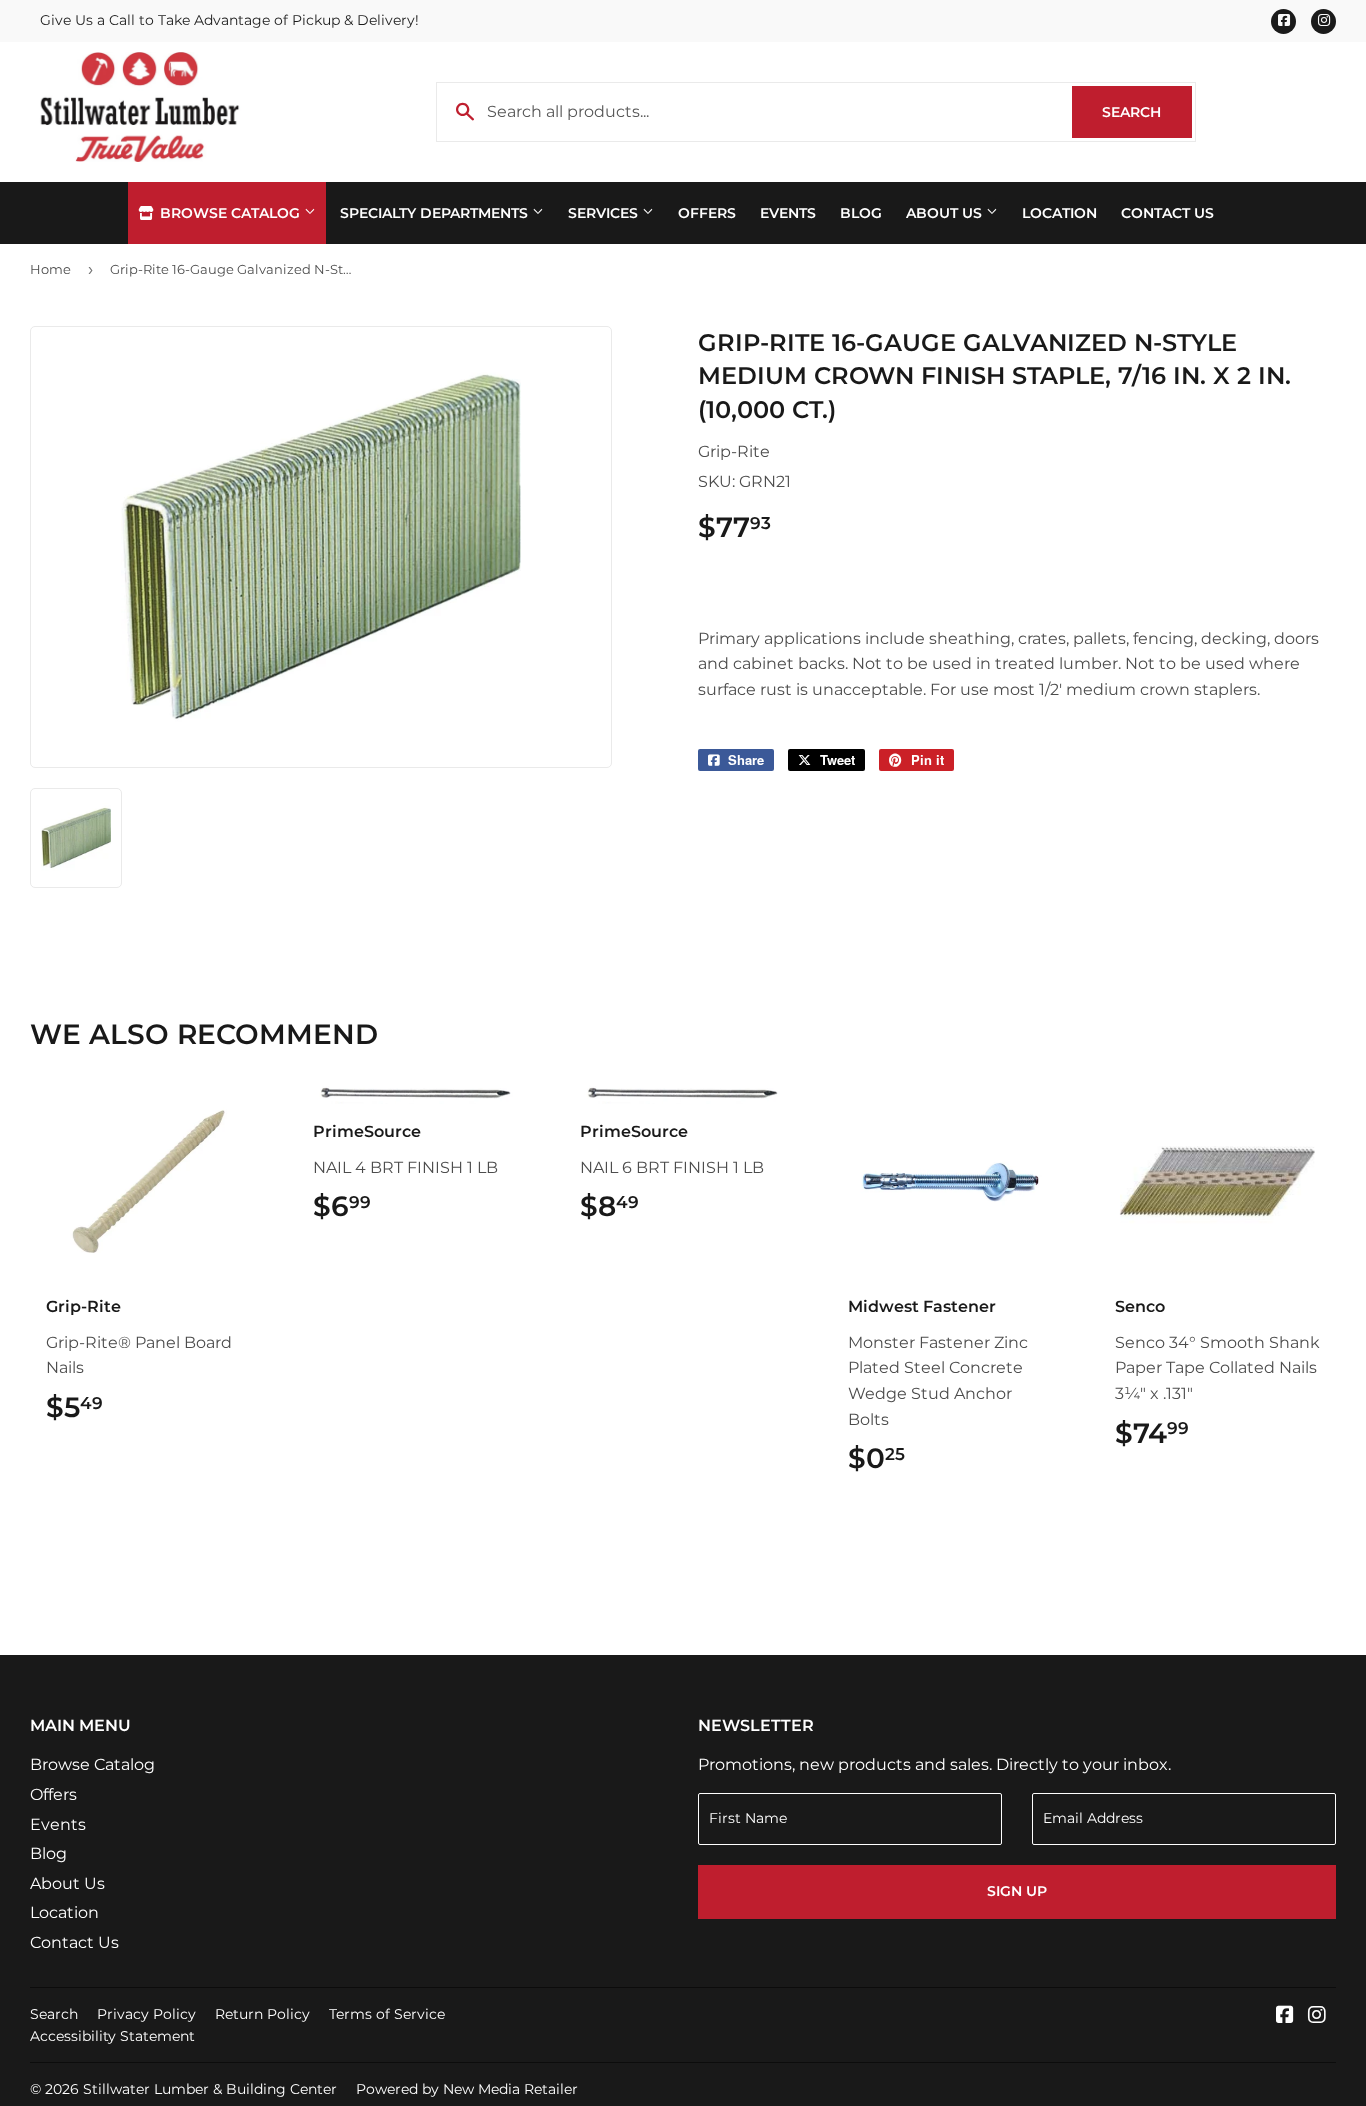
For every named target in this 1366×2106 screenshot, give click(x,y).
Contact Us (1167, 213)
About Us (946, 213)
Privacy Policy (146, 2014)
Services (605, 213)
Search (1147, 112)
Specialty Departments (436, 213)
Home (50, 269)
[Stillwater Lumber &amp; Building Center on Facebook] (1285, 2016)
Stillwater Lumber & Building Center (210, 2089)
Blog (861, 213)
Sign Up (1017, 1891)
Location (1059, 213)
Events (788, 213)
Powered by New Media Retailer (467, 2089)
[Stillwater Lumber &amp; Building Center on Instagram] (1317, 2016)
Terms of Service (387, 2014)
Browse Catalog (230, 213)
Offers (707, 213)
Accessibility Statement (112, 2036)
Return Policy (262, 2014)
